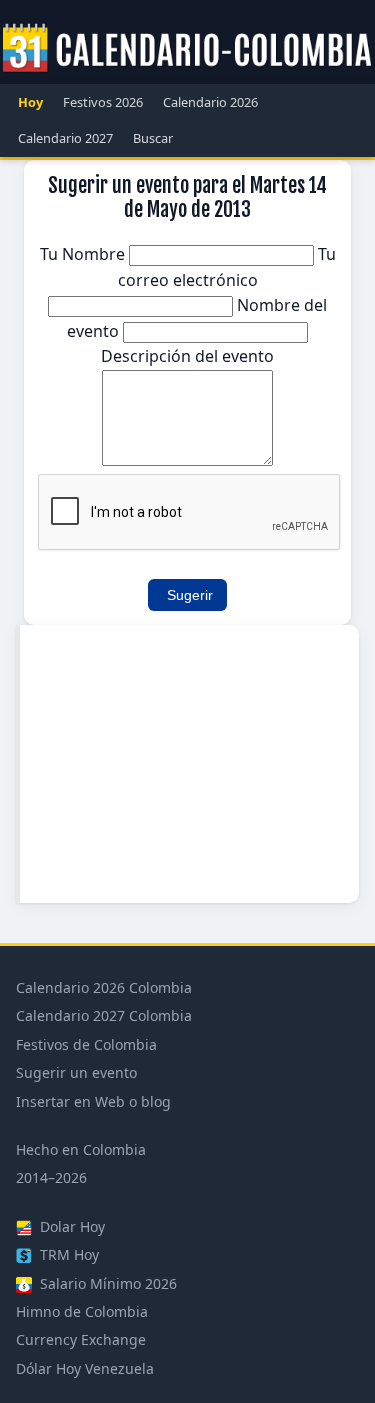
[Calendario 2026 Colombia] (187, 49)
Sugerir (190, 595)
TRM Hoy (67, 1254)
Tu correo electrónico (227, 267)
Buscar (153, 138)
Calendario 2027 (65, 138)
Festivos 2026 (103, 102)
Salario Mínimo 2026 (106, 1283)
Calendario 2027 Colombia (104, 1015)
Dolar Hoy (70, 1226)
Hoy (30, 102)
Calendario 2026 (210, 102)
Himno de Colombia (82, 1311)
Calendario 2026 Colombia (104, 987)
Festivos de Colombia (86, 1044)
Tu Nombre (84, 254)
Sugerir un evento (76, 1072)
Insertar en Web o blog (93, 1101)
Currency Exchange (81, 1339)
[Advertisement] (189, 764)
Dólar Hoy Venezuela (85, 1368)
